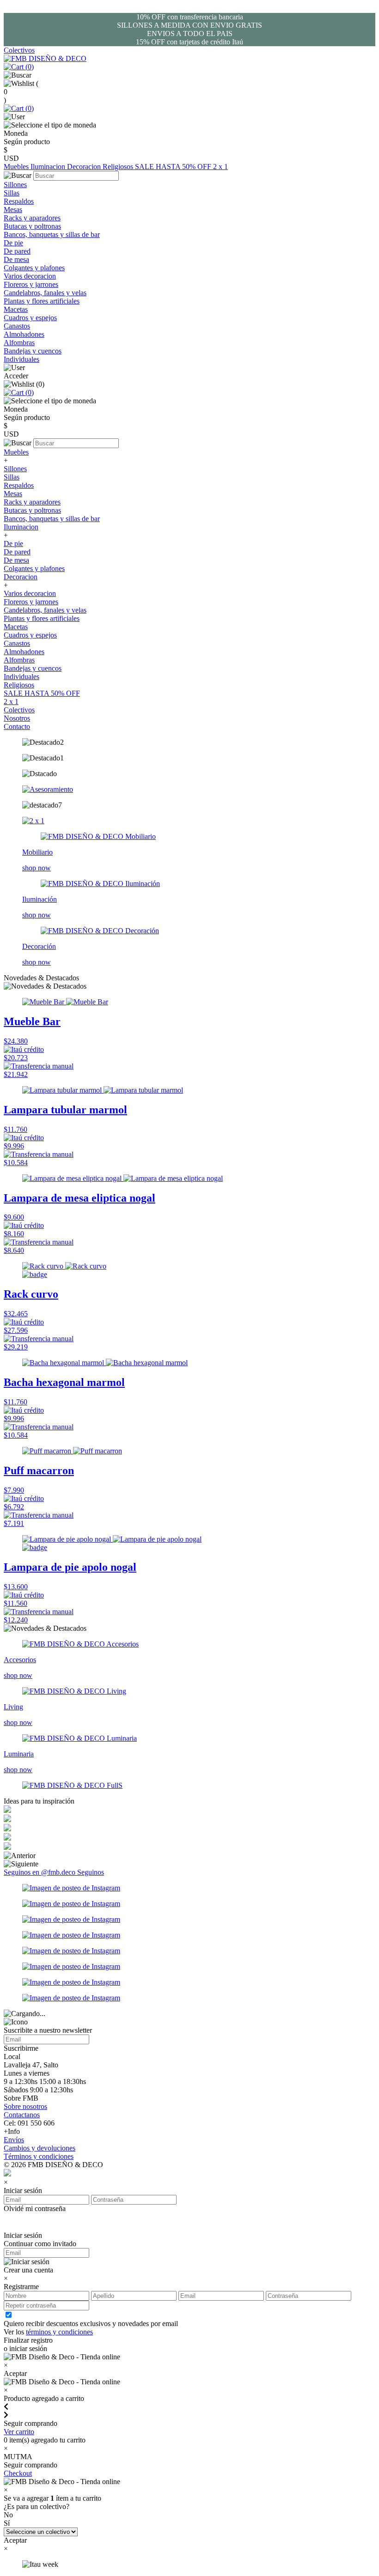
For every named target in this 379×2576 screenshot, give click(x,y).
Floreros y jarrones (31, 284)
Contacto (17, 726)
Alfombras (19, 343)
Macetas (16, 309)
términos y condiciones (59, 2332)
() (29, 67)
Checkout (18, 2473)
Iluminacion (49, 167)
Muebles (17, 167)
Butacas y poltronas (32, 226)
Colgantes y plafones (34, 268)
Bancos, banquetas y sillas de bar (52, 234)
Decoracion (85, 167)
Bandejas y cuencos (33, 351)
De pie (13, 243)
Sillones (15, 185)
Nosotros (17, 718)
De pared (17, 251)
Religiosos (119, 167)
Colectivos (19, 50)
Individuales (21, 359)
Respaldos (19, 201)
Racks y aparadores (32, 218)
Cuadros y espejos (30, 318)
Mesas (13, 210)
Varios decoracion (30, 276)
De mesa (16, 259)
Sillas (12, 193)
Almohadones (24, 334)
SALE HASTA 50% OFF (174, 167)
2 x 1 (220, 167)
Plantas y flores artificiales (42, 301)
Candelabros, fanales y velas (45, 293)
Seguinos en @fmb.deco (40, 1872)
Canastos (17, 326)
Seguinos (91, 1872)
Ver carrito (19, 2432)
